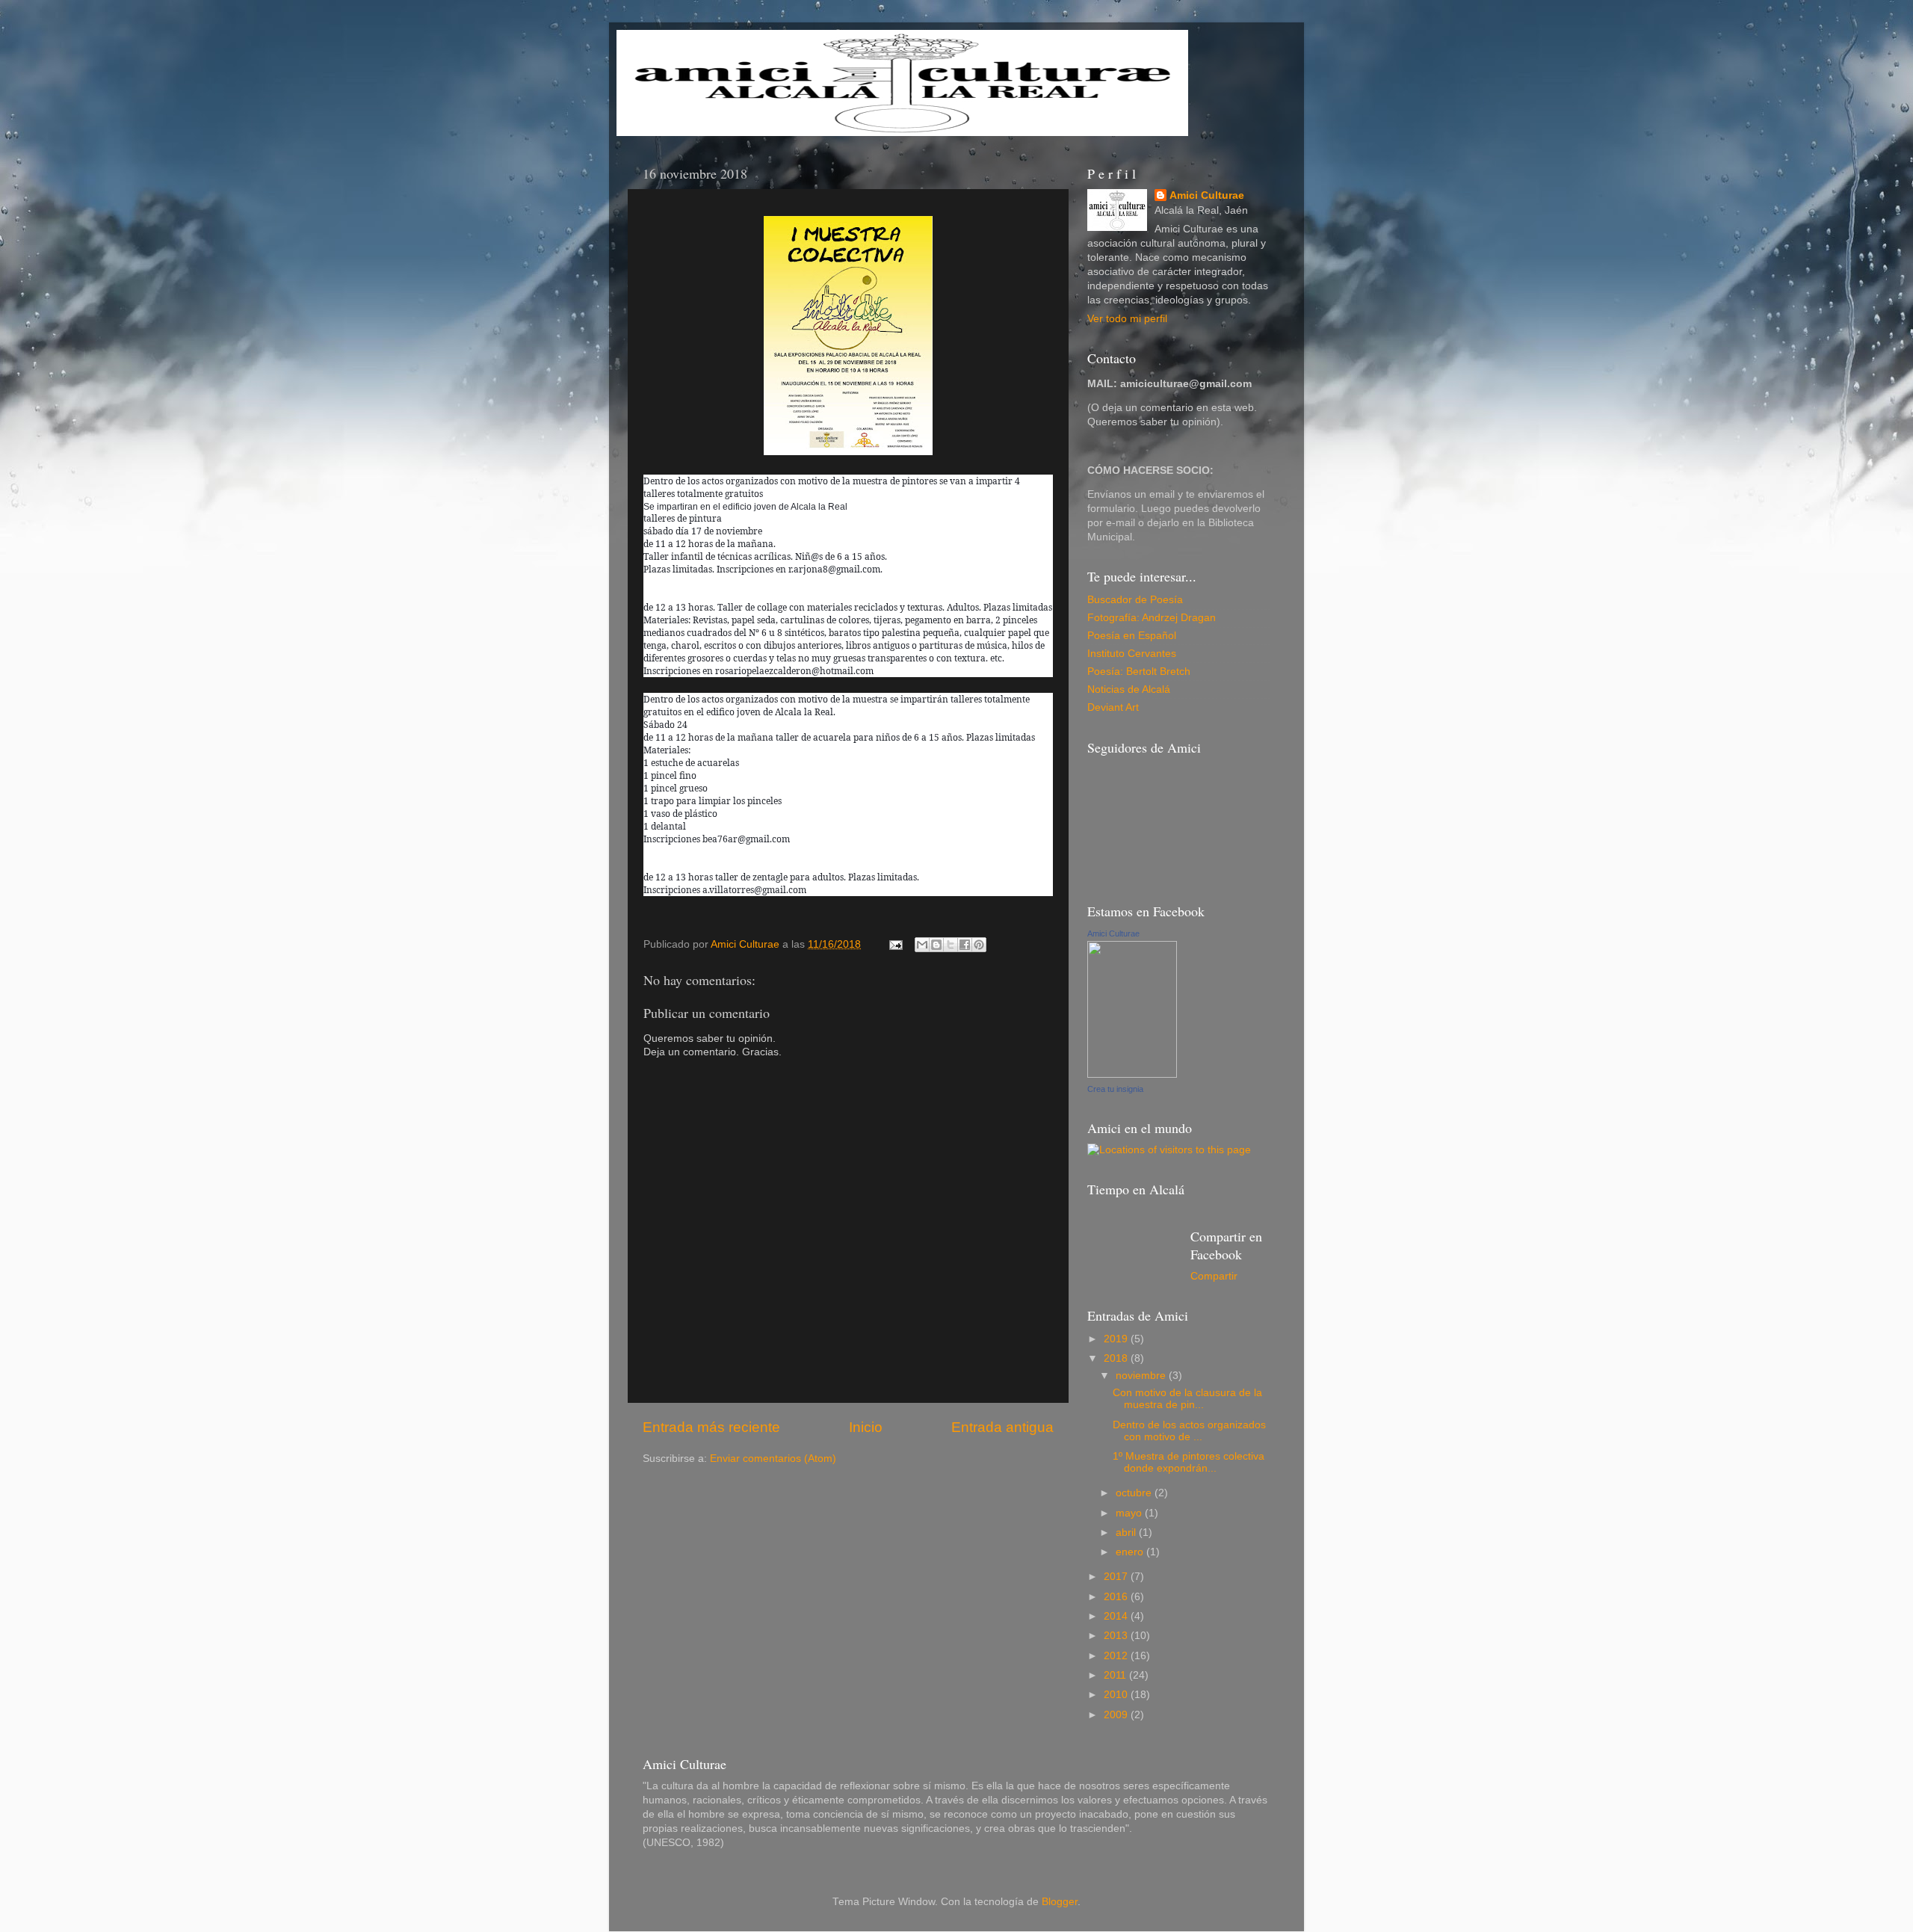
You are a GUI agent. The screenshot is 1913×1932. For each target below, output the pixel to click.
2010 (1117, 1695)
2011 (1116, 1675)
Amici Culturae (1207, 195)
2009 (1117, 1715)
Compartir (1214, 1276)
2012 (1117, 1656)
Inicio (866, 1427)
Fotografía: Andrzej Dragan (1152, 618)
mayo (1130, 1513)
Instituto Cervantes (1132, 654)
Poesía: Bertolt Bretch (1139, 672)
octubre (1135, 1493)
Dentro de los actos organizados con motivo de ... (1189, 1431)
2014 (1117, 1616)
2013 (1117, 1636)
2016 (1117, 1597)
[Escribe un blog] (936, 945)
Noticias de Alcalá (1129, 689)
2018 (1117, 1358)
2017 (1117, 1577)
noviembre (1142, 1376)
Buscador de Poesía (1135, 600)
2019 (1117, 1339)
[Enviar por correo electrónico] (922, 945)
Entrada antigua (1002, 1427)
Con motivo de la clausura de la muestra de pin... (1187, 1399)
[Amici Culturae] (1132, 1074)
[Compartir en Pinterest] (979, 945)
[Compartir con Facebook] (965, 945)
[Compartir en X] (951, 945)
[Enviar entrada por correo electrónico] (895, 944)
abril (1127, 1533)
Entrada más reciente (711, 1427)
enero (1131, 1552)
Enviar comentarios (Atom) (773, 1459)
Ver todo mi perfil (1127, 319)
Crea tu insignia (1115, 1089)
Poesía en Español (1132, 636)
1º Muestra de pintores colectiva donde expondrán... (1189, 1462)
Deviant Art (1113, 707)
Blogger (1060, 1902)
